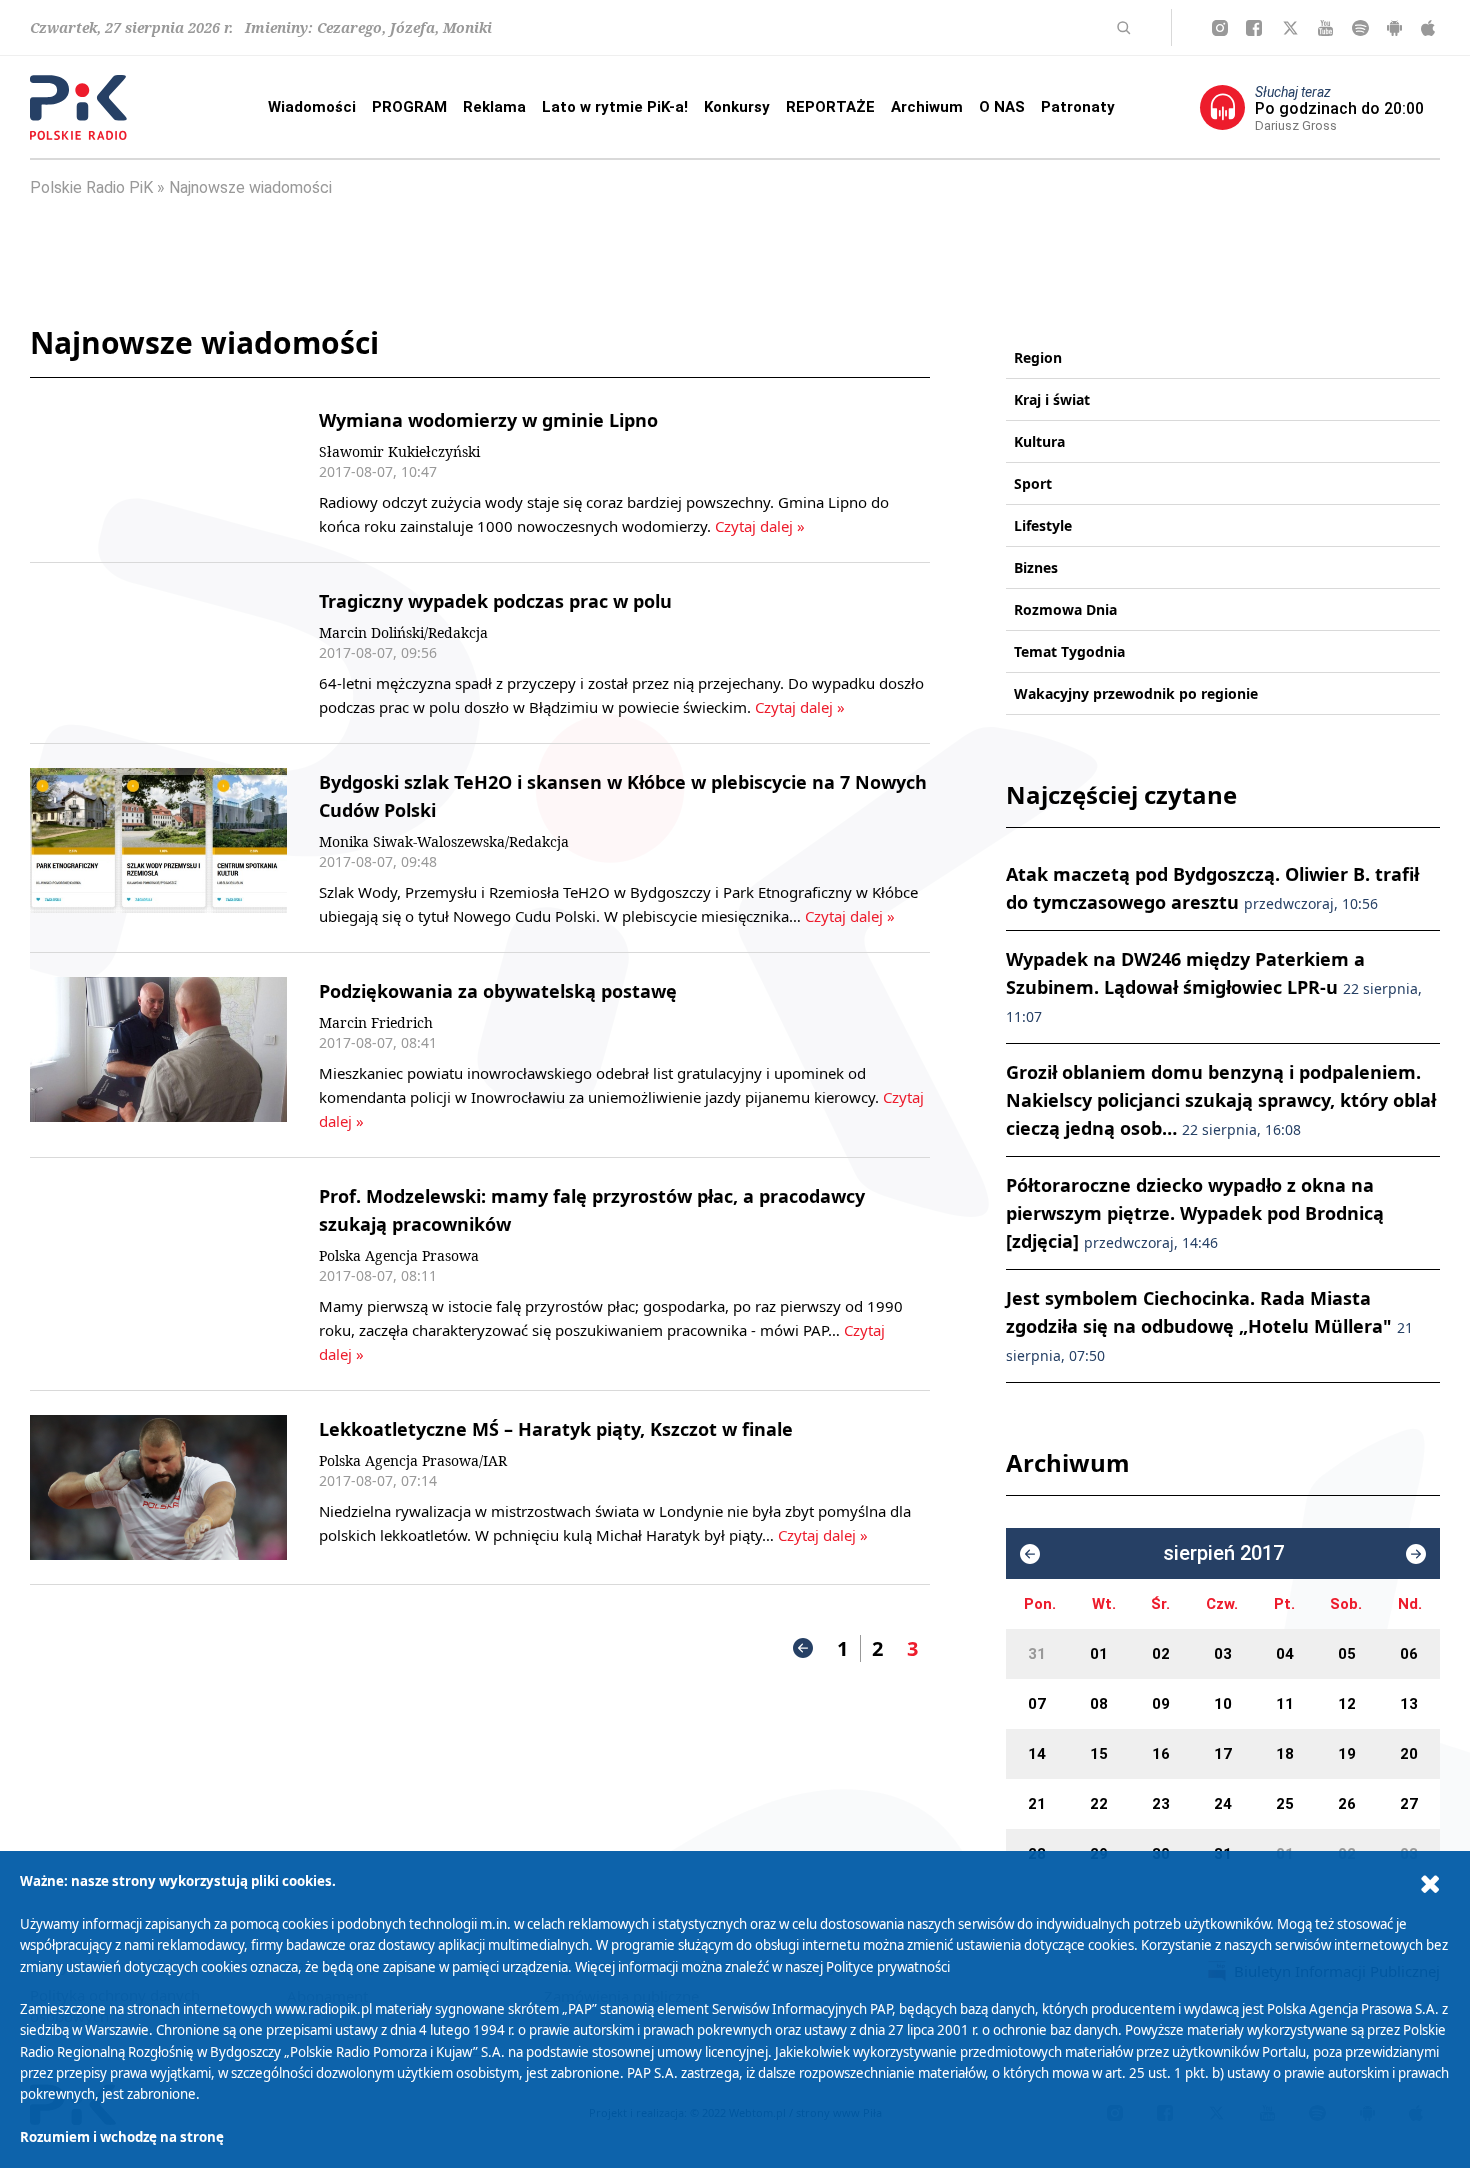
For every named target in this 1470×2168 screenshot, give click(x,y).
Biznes (1036, 567)
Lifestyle (1043, 525)
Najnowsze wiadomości (250, 187)
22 (1099, 1804)
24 (1223, 1804)
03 (1223, 1654)
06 (1409, 1654)
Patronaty (1078, 107)
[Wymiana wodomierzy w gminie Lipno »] (158, 472)
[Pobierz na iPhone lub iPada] (1428, 28)
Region (1038, 357)
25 (1285, 1804)
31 (1037, 1654)
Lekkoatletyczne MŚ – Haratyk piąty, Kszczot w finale (556, 1429)
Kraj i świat (1052, 399)
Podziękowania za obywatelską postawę (498, 991)
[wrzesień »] (1416, 1554)
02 (1161, 1654)
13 (1409, 1704)
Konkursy (737, 107)
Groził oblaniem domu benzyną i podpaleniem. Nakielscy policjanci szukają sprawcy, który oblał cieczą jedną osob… (1221, 1100)
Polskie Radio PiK (91, 187)
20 (1409, 1754)
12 (1347, 1704)
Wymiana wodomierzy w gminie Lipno (488, 420)
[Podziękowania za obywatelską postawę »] (158, 1055)
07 (1037, 1704)
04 (1285, 1654)
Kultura (1039, 441)
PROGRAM (409, 107)
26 (1347, 1804)
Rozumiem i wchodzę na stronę (122, 2137)
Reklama (494, 107)
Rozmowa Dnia (1065, 609)
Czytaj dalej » (758, 526)
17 (1223, 1754)
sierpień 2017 (1223, 1553)
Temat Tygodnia (1069, 651)
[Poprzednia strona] (803, 1648)
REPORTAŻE (830, 107)
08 (1099, 1704)
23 (1161, 1804)
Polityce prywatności (888, 1967)
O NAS (1002, 107)
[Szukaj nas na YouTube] (1325, 28)
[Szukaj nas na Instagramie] (1220, 28)
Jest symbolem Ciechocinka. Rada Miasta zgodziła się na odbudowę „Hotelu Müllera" (1209, 1325)
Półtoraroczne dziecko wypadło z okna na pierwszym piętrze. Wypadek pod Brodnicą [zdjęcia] (1195, 1213)
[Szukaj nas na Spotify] (1360, 28)
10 (1223, 1704)
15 (1099, 1754)
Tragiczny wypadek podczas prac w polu (495, 601)
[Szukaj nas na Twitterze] (1290, 28)
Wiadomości (312, 107)
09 (1161, 1704)
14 (1037, 1754)
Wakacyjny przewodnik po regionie (1136, 693)
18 (1285, 1754)
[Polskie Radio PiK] (78, 107)
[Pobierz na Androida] (1394, 28)
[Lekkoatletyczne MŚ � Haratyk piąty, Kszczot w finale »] (158, 1487)
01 (1099, 1654)
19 (1347, 1754)
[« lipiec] (1030, 1554)
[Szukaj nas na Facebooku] (1254, 28)
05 (1347, 1654)
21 (1037, 1804)
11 (1285, 1704)
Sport (1033, 483)
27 (1409, 1804)
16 (1161, 1754)
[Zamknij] (1430, 1884)
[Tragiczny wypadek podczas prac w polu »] (158, 653)
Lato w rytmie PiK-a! (615, 107)
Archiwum (927, 107)
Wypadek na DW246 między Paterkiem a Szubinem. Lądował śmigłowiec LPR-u (1214, 986)
